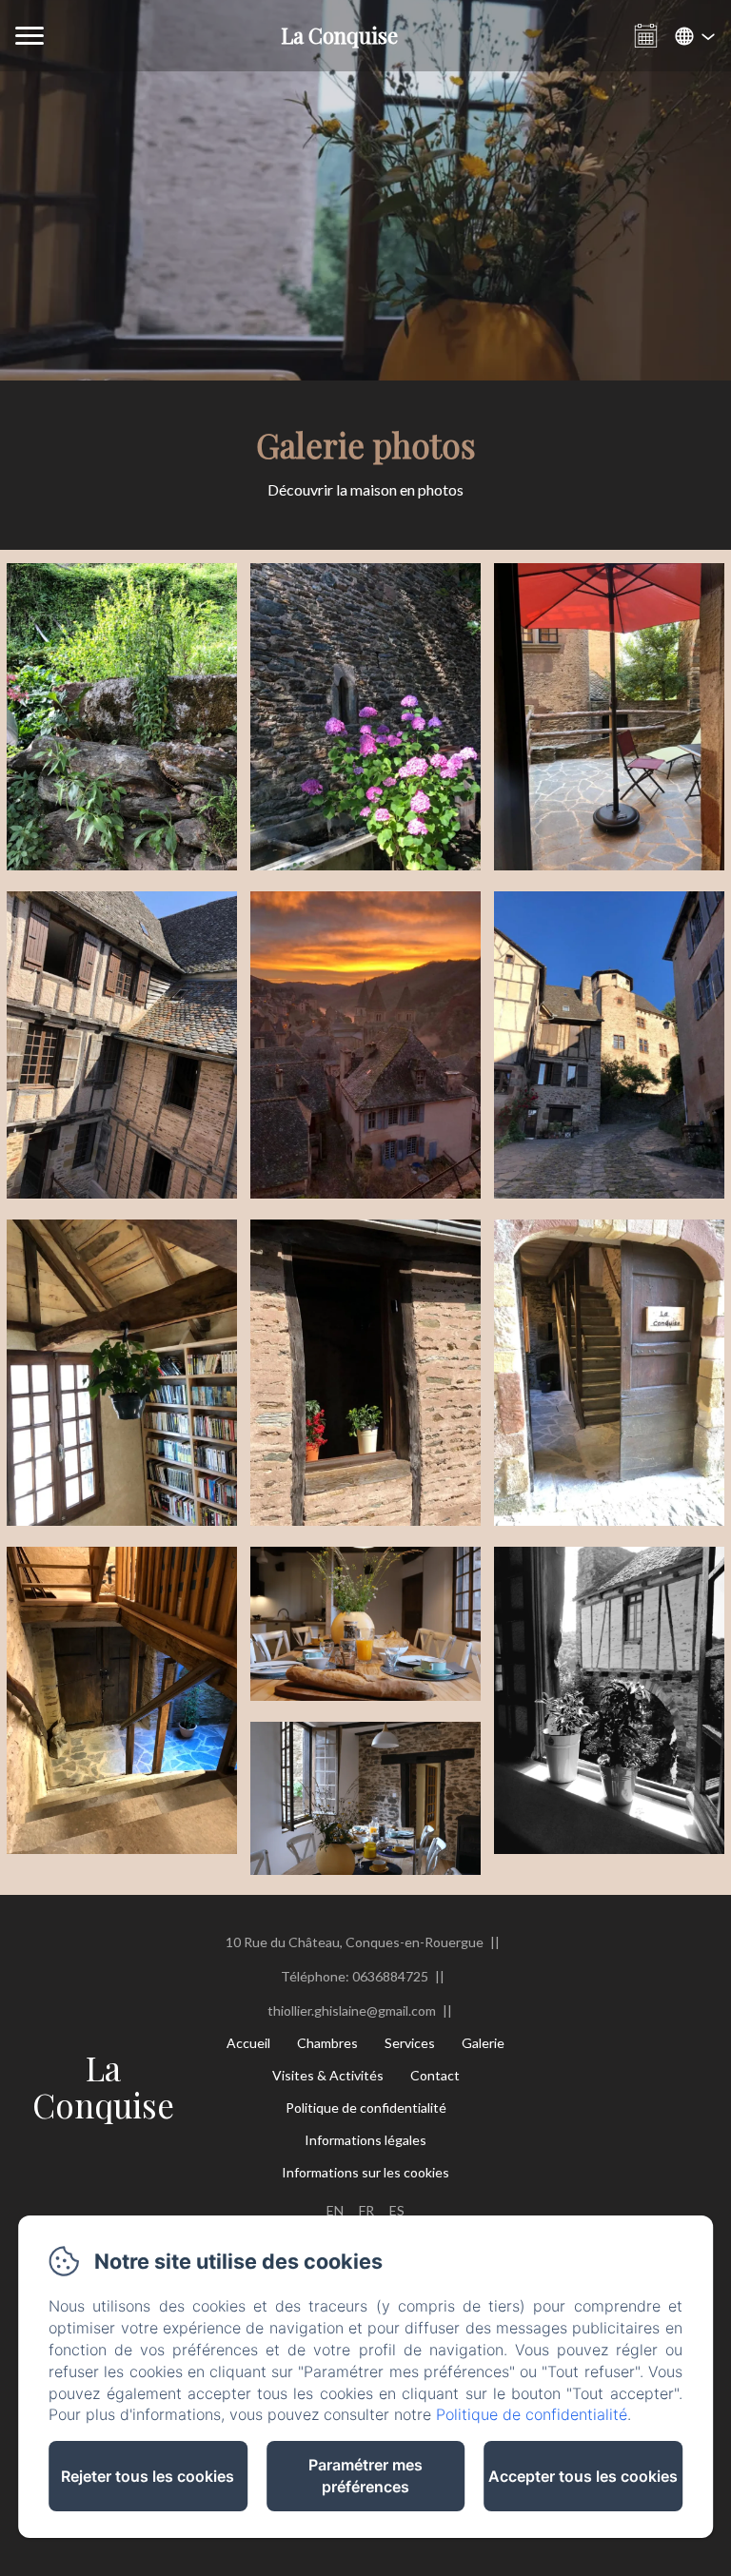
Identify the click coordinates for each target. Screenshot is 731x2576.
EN (335, 2210)
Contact (435, 2075)
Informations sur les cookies (365, 2172)
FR (366, 2210)
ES (397, 2210)
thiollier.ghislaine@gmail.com (352, 2010)
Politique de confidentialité (366, 2108)
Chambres (327, 2043)
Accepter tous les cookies (583, 2476)
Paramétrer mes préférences (365, 2476)
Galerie (483, 2043)
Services (410, 2043)
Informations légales (365, 2140)
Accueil (248, 2043)
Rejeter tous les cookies (148, 2476)
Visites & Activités (328, 2075)
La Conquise (103, 2086)
